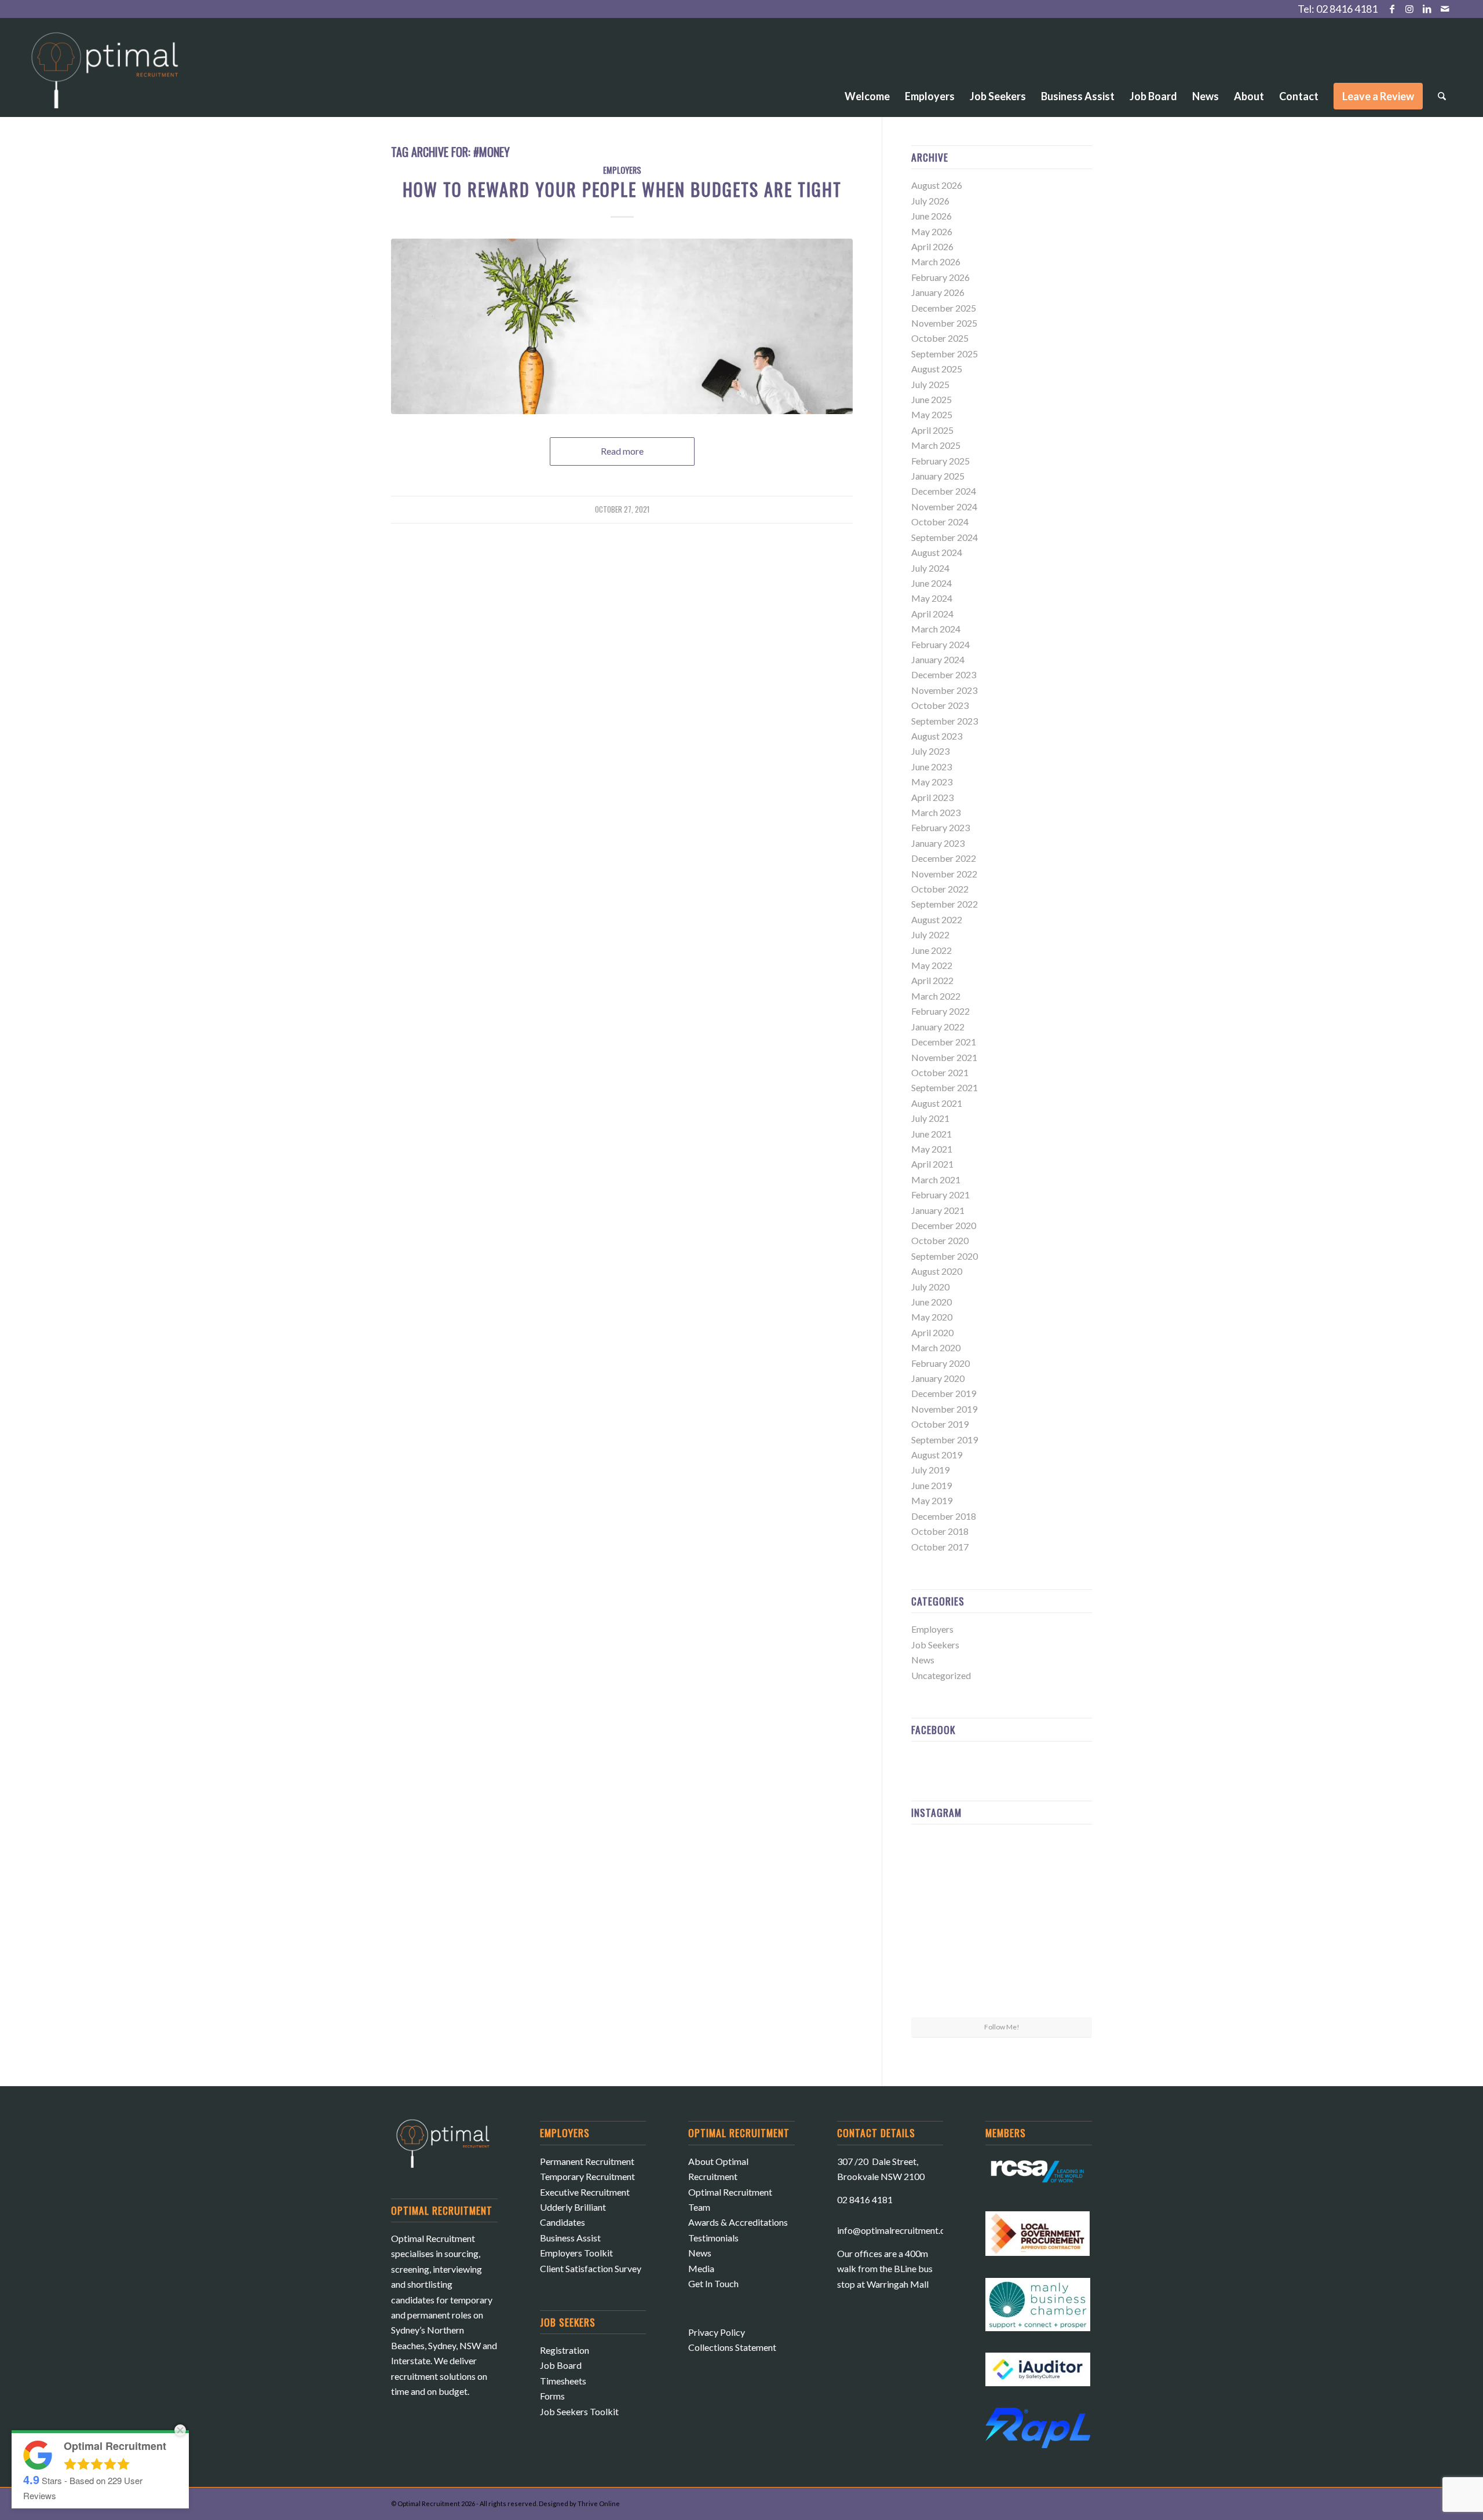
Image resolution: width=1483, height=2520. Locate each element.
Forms (552, 2396)
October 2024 (940, 522)
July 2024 (930, 568)
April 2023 (932, 797)
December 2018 (944, 1516)
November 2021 (944, 1057)
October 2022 (940, 889)
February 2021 (940, 1195)
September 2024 (945, 537)
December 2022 (944, 858)
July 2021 (930, 1118)
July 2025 (930, 384)
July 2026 (930, 201)
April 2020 (932, 1332)
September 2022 (945, 904)
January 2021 (938, 1210)
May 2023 (932, 782)
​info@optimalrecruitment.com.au (903, 2230)
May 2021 (932, 1149)
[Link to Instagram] (1410, 9)
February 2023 (940, 827)
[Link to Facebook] (1392, 9)
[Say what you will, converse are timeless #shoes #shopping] (1002, 1987)
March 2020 (936, 1347)
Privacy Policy (717, 2332)
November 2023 (944, 690)
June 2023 (932, 767)
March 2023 (936, 812)
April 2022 (932, 980)
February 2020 (940, 1363)
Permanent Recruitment (587, 2161)
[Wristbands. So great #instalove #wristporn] (1063, 1924)
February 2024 (940, 644)
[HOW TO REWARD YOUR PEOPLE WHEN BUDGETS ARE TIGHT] (622, 326)
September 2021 (945, 1087)
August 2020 (937, 1271)
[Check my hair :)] (1063, 1986)
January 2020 (938, 1378)
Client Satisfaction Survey (591, 2268)
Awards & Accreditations (738, 2222)
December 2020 (944, 1225)
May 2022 (932, 965)
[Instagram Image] (1063, 1862)
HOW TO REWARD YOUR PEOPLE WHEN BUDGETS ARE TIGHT (622, 189)
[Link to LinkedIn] (1427, 9)
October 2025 (940, 338)
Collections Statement (732, 2347)
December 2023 (944, 674)
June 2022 (932, 950)
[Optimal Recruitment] (105, 76)
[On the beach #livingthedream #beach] (1002, 1925)
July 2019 (930, 1470)
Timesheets (563, 2381)
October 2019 (940, 1424)
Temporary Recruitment (587, 2176)
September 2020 (945, 1256)
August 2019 (937, 1455)
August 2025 (937, 369)
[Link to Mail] (1445, 9)
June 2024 (932, 583)
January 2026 (938, 292)
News (923, 1660)
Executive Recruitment (585, 2192)
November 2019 (944, 1409)
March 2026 (936, 261)
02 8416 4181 (1347, 9)
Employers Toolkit (576, 2253)
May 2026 (932, 231)
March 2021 (936, 1179)
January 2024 (938, 659)
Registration (565, 2350)
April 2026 (932, 246)
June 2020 (932, 1302)
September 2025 (945, 354)
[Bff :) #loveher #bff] (940, 1924)
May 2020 (932, 1317)
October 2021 (940, 1072)
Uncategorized (941, 1675)
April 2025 (932, 430)
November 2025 (944, 323)
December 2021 (944, 1042)
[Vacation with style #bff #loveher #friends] (1002, 1863)
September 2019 (945, 1440)
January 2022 (938, 1027)
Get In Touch (713, 2283)
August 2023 (937, 736)
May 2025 (932, 414)
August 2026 (937, 185)
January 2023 (938, 843)
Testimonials (713, 2238)
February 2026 (940, 277)
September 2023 (945, 721)
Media (701, 2268)
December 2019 (944, 1393)
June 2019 (932, 1485)
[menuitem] (867, 64)
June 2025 (932, 399)
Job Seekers (935, 1645)
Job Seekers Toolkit (579, 2411)
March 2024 (936, 629)
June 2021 (932, 1134)
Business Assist (570, 2238)
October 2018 (940, 1531)
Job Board (561, 2365)
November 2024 (944, 506)
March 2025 (936, 445)
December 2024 (944, 491)
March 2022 (936, 996)
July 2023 (930, 751)
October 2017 (940, 1547)
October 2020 (940, 1240)
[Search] (1442, 96)
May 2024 (932, 598)
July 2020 (930, 1287)
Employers (622, 170)
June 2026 (932, 216)
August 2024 (937, 552)
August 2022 (937, 919)
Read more (622, 451)
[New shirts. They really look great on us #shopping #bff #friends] (940, 1862)
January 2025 (938, 476)
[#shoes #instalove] (940, 1986)
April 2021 (932, 1164)
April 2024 (932, 614)
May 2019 (932, 1500)
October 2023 (940, 705)
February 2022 (940, 1011)
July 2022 (930, 935)
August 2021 (937, 1103)
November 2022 (944, 874)
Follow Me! (1002, 2027)
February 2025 (940, 461)
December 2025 (944, 308)
